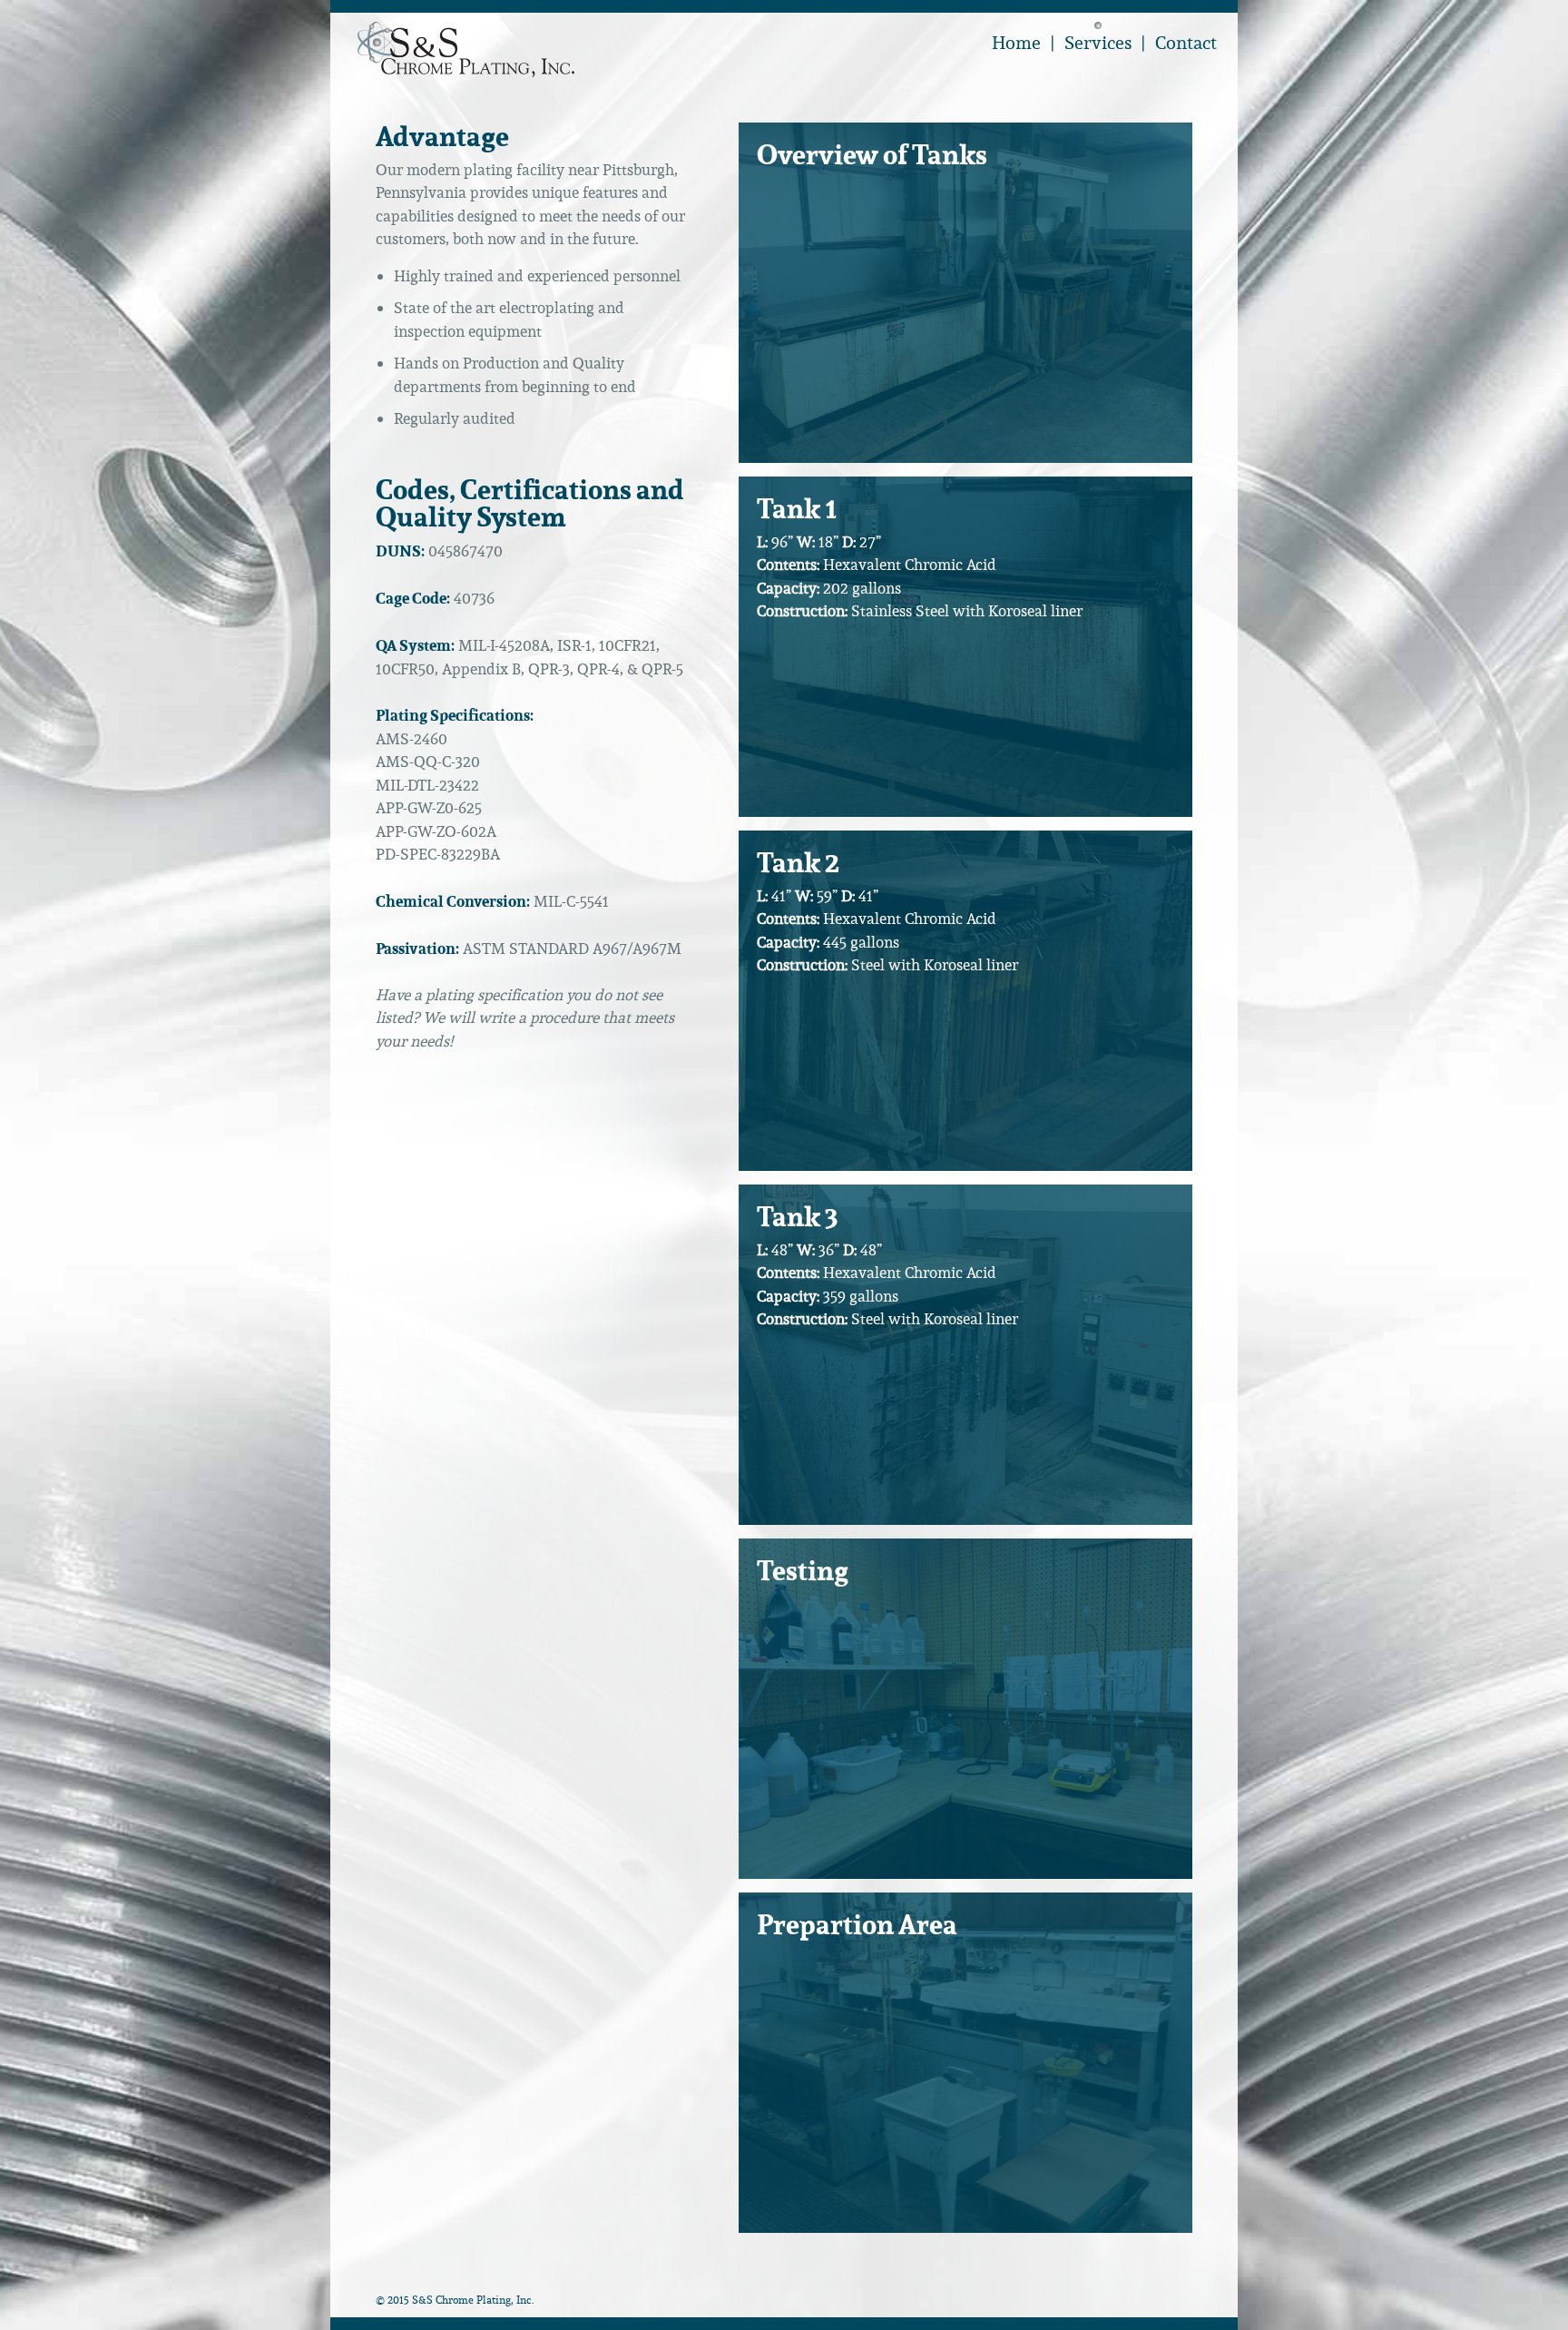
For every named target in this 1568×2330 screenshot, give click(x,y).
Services (1098, 43)
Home (1016, 43)
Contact (1186, 43)
